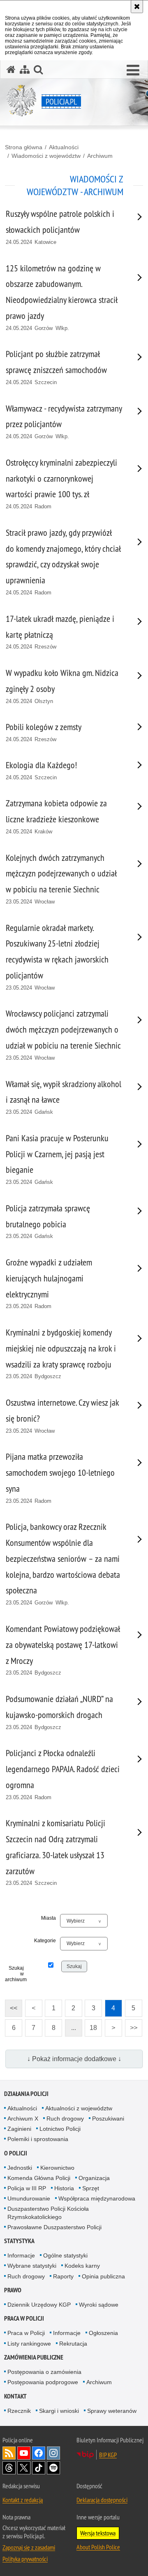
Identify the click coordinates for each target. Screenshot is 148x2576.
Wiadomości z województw (46, 156)
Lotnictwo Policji (60, 2129)
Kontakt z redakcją (23, 2500)
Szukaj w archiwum (14, 1974)
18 (91, 2025)
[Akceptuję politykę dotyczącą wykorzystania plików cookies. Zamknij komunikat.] (137, 7)
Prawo (13, 2290)
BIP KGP (108, 2455)
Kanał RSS (9, 2453)
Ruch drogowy (65, 2119)
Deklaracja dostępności (102, 2500)
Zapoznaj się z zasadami (29, 2547)
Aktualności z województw (79, 2108)
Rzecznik (19, 2411)
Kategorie (45, 1941)
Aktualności (64, 147)
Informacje (21, 2255)
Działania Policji (26, 2094)
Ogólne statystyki (65, 2255)
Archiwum (100, 156)
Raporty (63, 2276)
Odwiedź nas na (24, 2453)
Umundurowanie (29, 2198)
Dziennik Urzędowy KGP (39, 2305)
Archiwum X (23, 2119)
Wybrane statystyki (32, 2266)
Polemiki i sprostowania (38, 2139)
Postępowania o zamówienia (44, 2372)
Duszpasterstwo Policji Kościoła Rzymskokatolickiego (48, 2213)
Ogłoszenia (103, 2333)
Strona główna (24, 147)
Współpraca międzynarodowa (97, 2198)
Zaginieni (19, 2129)
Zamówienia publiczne (34, 2357)
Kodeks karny (82, 2266)
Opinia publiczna (103, 2276)
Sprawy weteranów (112, 2411)
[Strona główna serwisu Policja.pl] (11, 69)
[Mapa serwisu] (25, 69)
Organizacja (94, 2178)
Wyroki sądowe (99, 2305)
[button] (133, 71)
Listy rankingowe (29, 2344)
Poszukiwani (108, 2119)
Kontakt (15, 2396)
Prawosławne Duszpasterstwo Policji (54, 2227)
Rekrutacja (73, 2344)
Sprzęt (91, 2188)
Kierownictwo (57, 2168)
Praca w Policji (24, 2318)
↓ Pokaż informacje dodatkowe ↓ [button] (74, 2059)
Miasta (49, 1918)
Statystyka (19, 2241)
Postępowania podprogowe (43, 2382)
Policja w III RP (27, 2188)
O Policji (16, 2153)
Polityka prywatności (25, 2559)
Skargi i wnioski (59, 2411)
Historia (64, 2188)
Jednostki (20, 2168)
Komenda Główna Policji (39, 2178)
